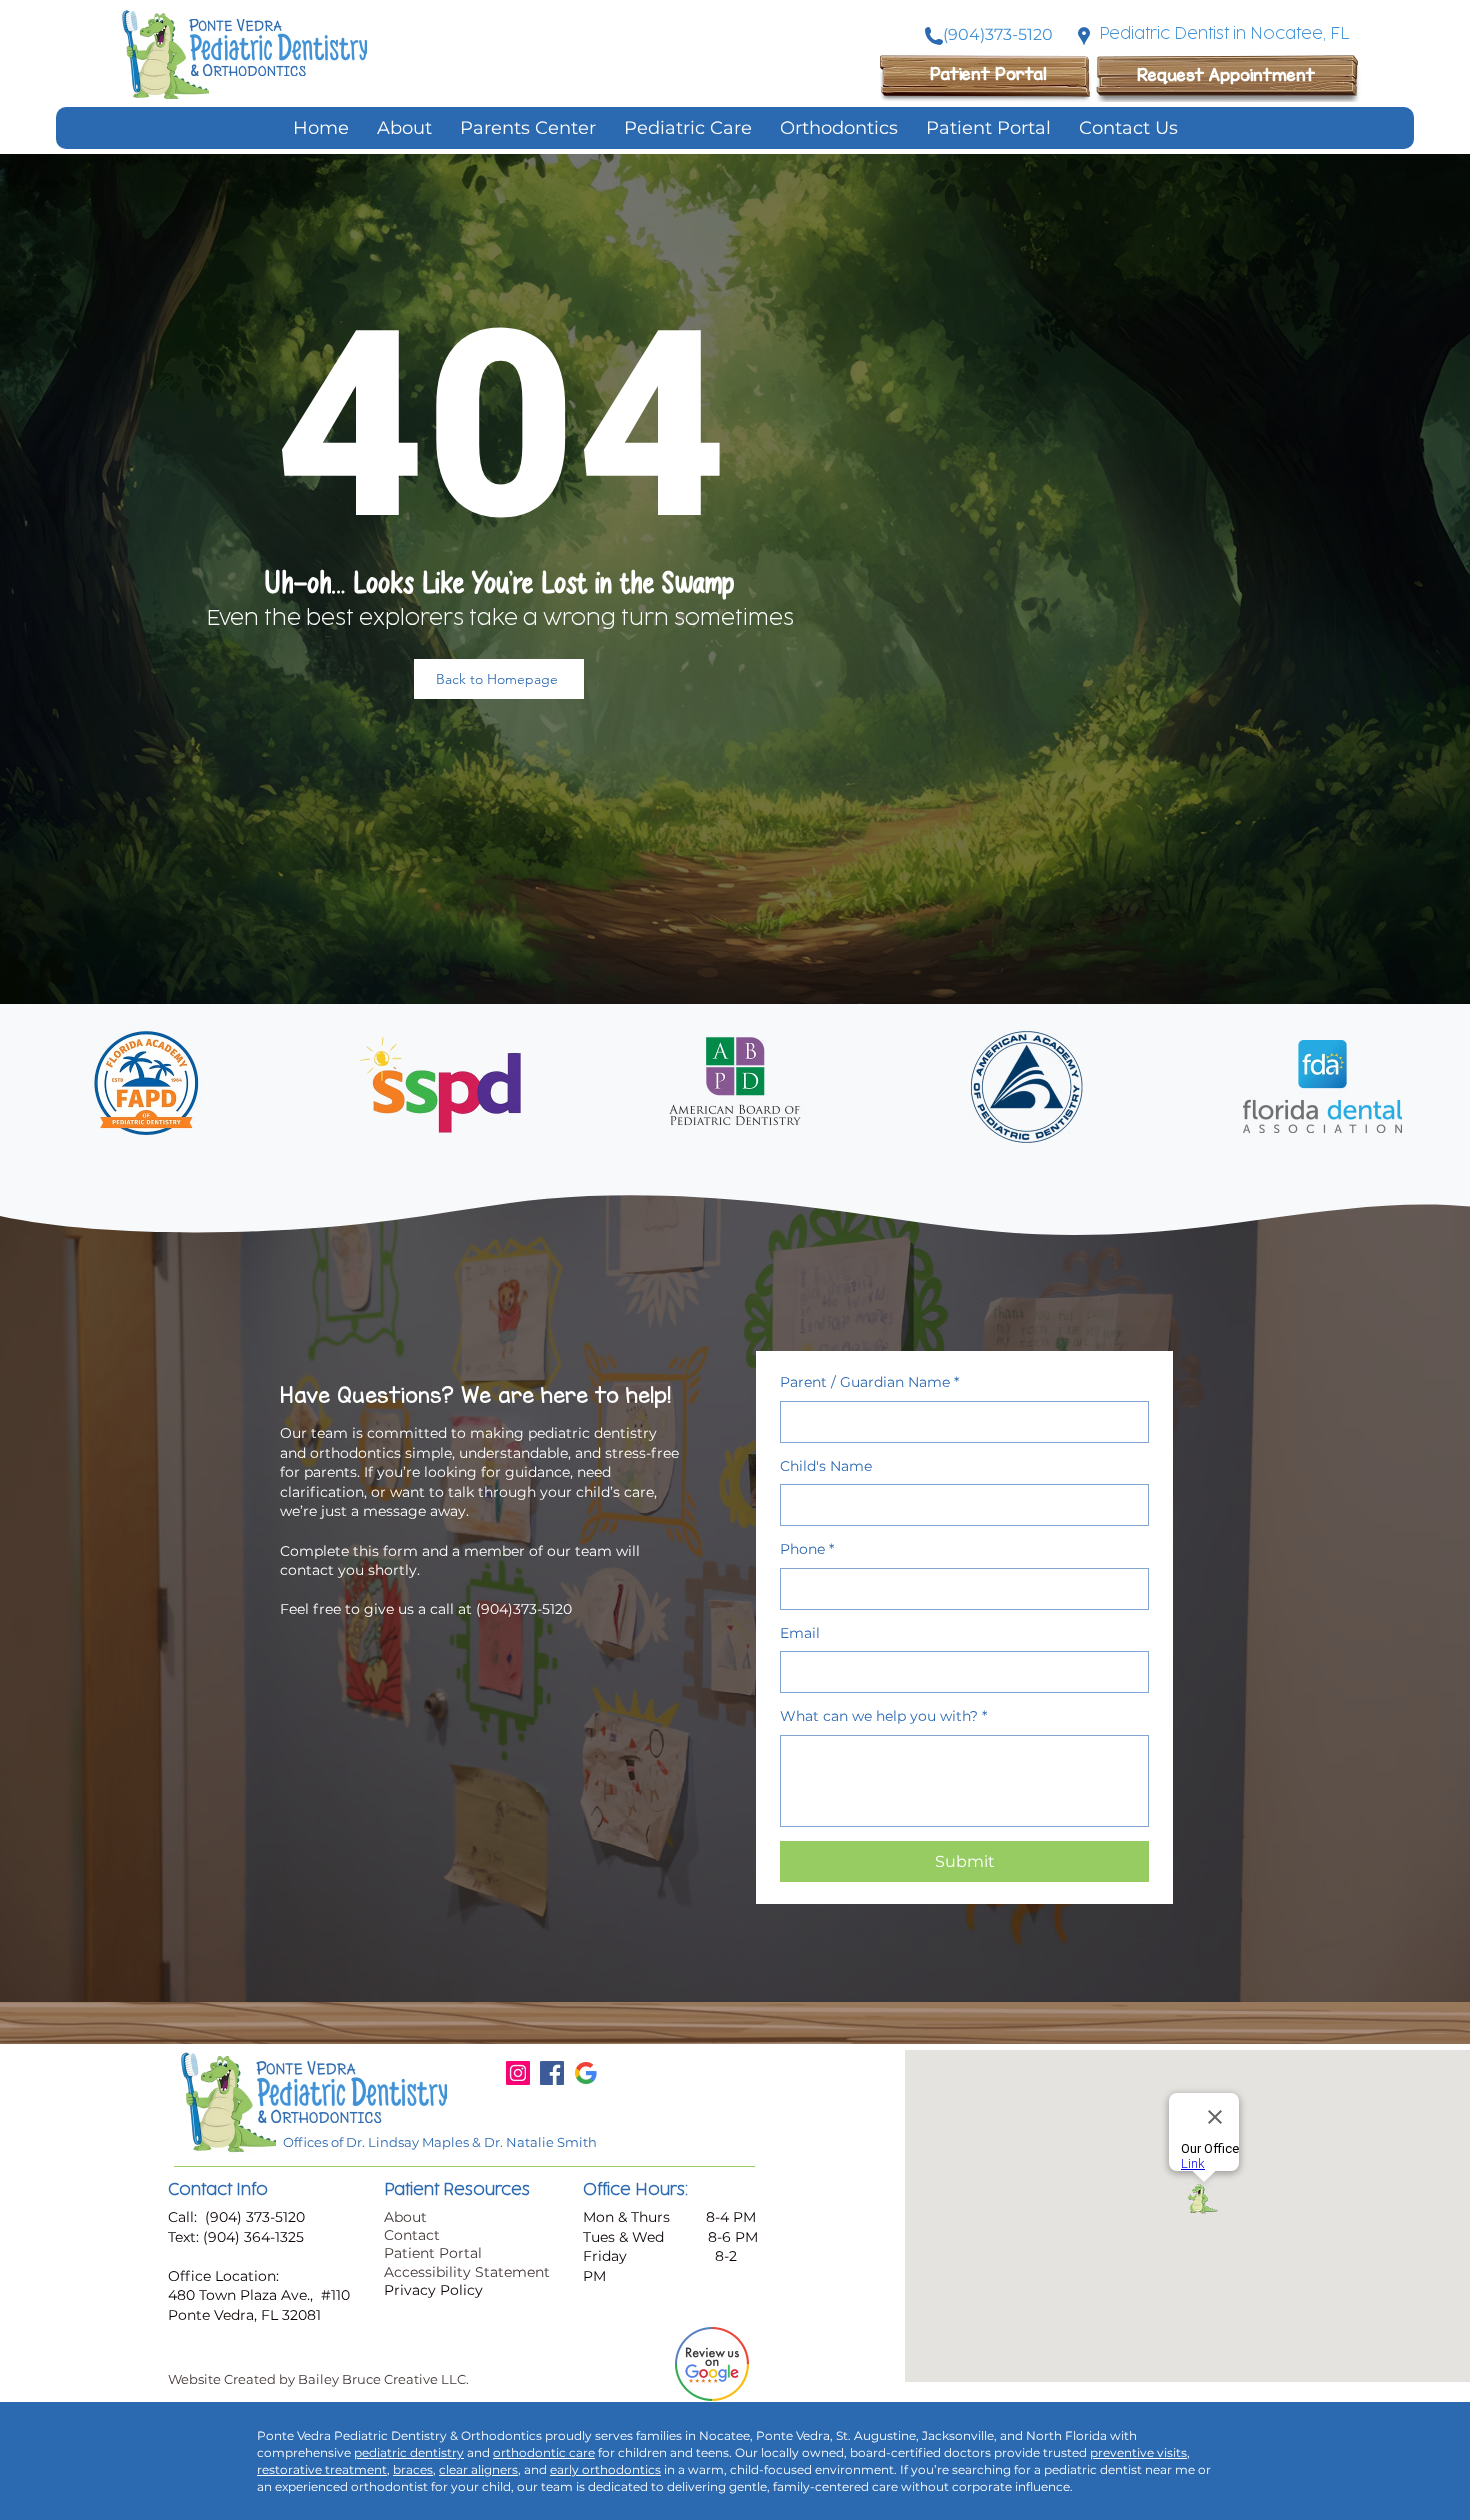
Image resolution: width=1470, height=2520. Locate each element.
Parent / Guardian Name (869, 1382)
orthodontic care (544, 2452)
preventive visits (1138, 2452)
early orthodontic (602, 2469)
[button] (688, 128)
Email (800, 1633)
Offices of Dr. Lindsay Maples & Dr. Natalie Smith (440, 2142)
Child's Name (826, 1466)
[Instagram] (518, 2073)
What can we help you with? (883, 1716)
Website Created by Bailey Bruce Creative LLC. (318, 2379)
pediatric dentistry (409, 2452)
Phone (807, 1549)
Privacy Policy (433, 2290)
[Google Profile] (586, 2073)
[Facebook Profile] (552, 2073)
